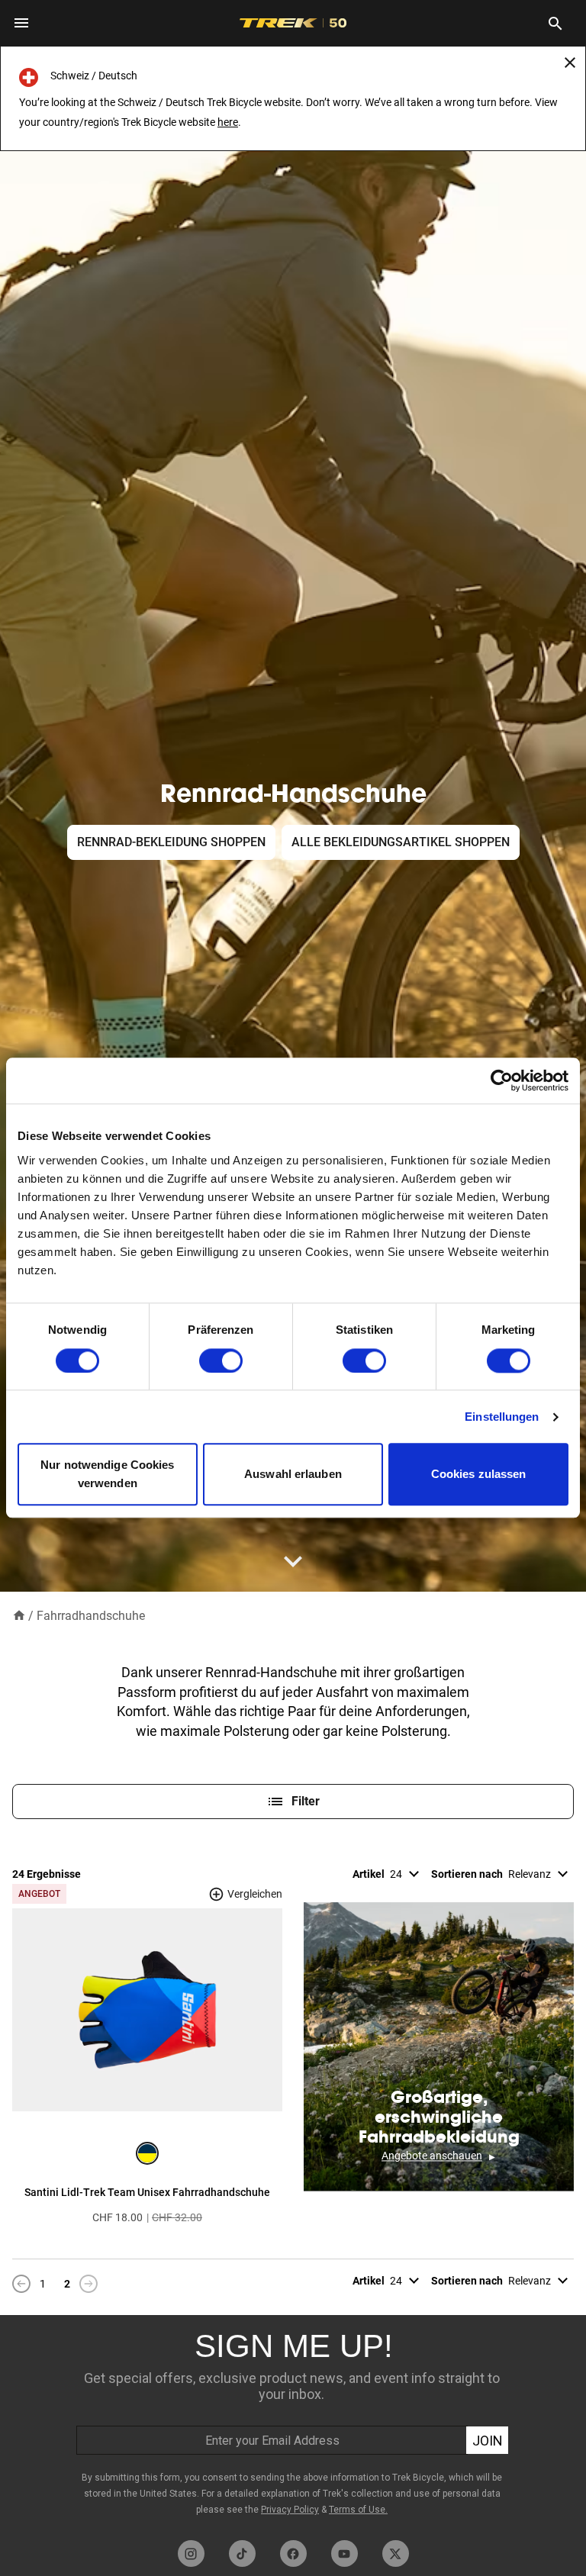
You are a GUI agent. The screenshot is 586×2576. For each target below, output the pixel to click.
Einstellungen (502, 1417)
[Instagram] (191, 2553)
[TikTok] (242, 2553)
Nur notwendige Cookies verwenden (107, 1475)
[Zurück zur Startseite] (19, 1615)
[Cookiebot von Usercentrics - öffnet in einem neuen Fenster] (502, 1080)
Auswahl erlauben (293, 1475)
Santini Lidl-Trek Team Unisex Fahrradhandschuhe (147, 2192)
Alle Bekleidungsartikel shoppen (401, 842)
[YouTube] (345, 2553)
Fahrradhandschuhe (91, 1616)
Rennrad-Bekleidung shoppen (171, 842)
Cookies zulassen (479, 1475)
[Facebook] (293, 2553)
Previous (21, 2285)
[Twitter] (396, 2553)
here (228, 122)
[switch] (221, 1360)
